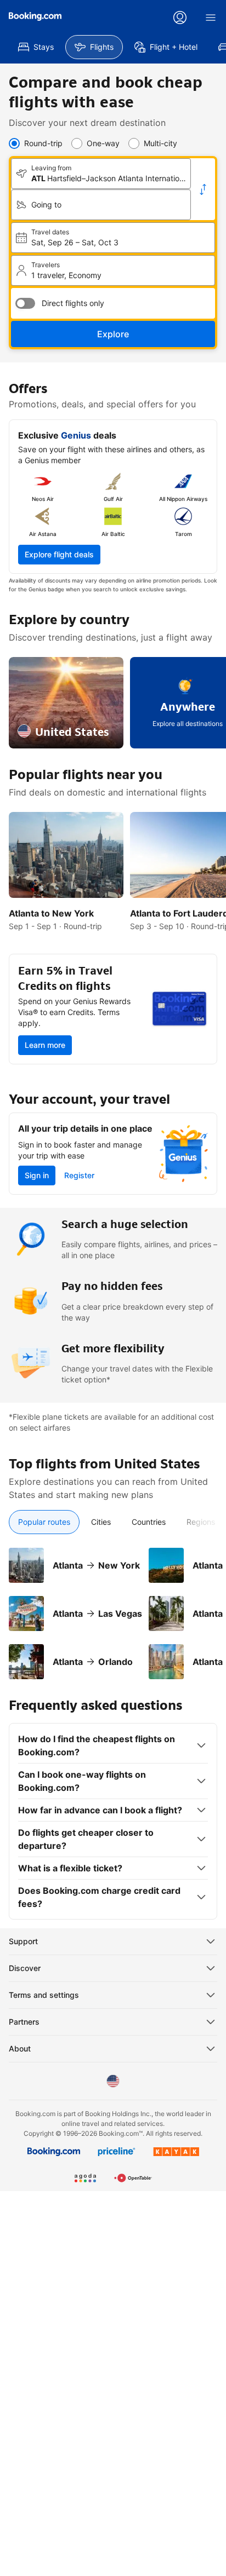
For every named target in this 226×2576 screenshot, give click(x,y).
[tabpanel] (113, 1607)
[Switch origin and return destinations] (203, 189)
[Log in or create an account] (180, 18)
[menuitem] (36, 47)
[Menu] (211, 18)
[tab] (44, 1522)
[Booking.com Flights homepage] (35, 16)
